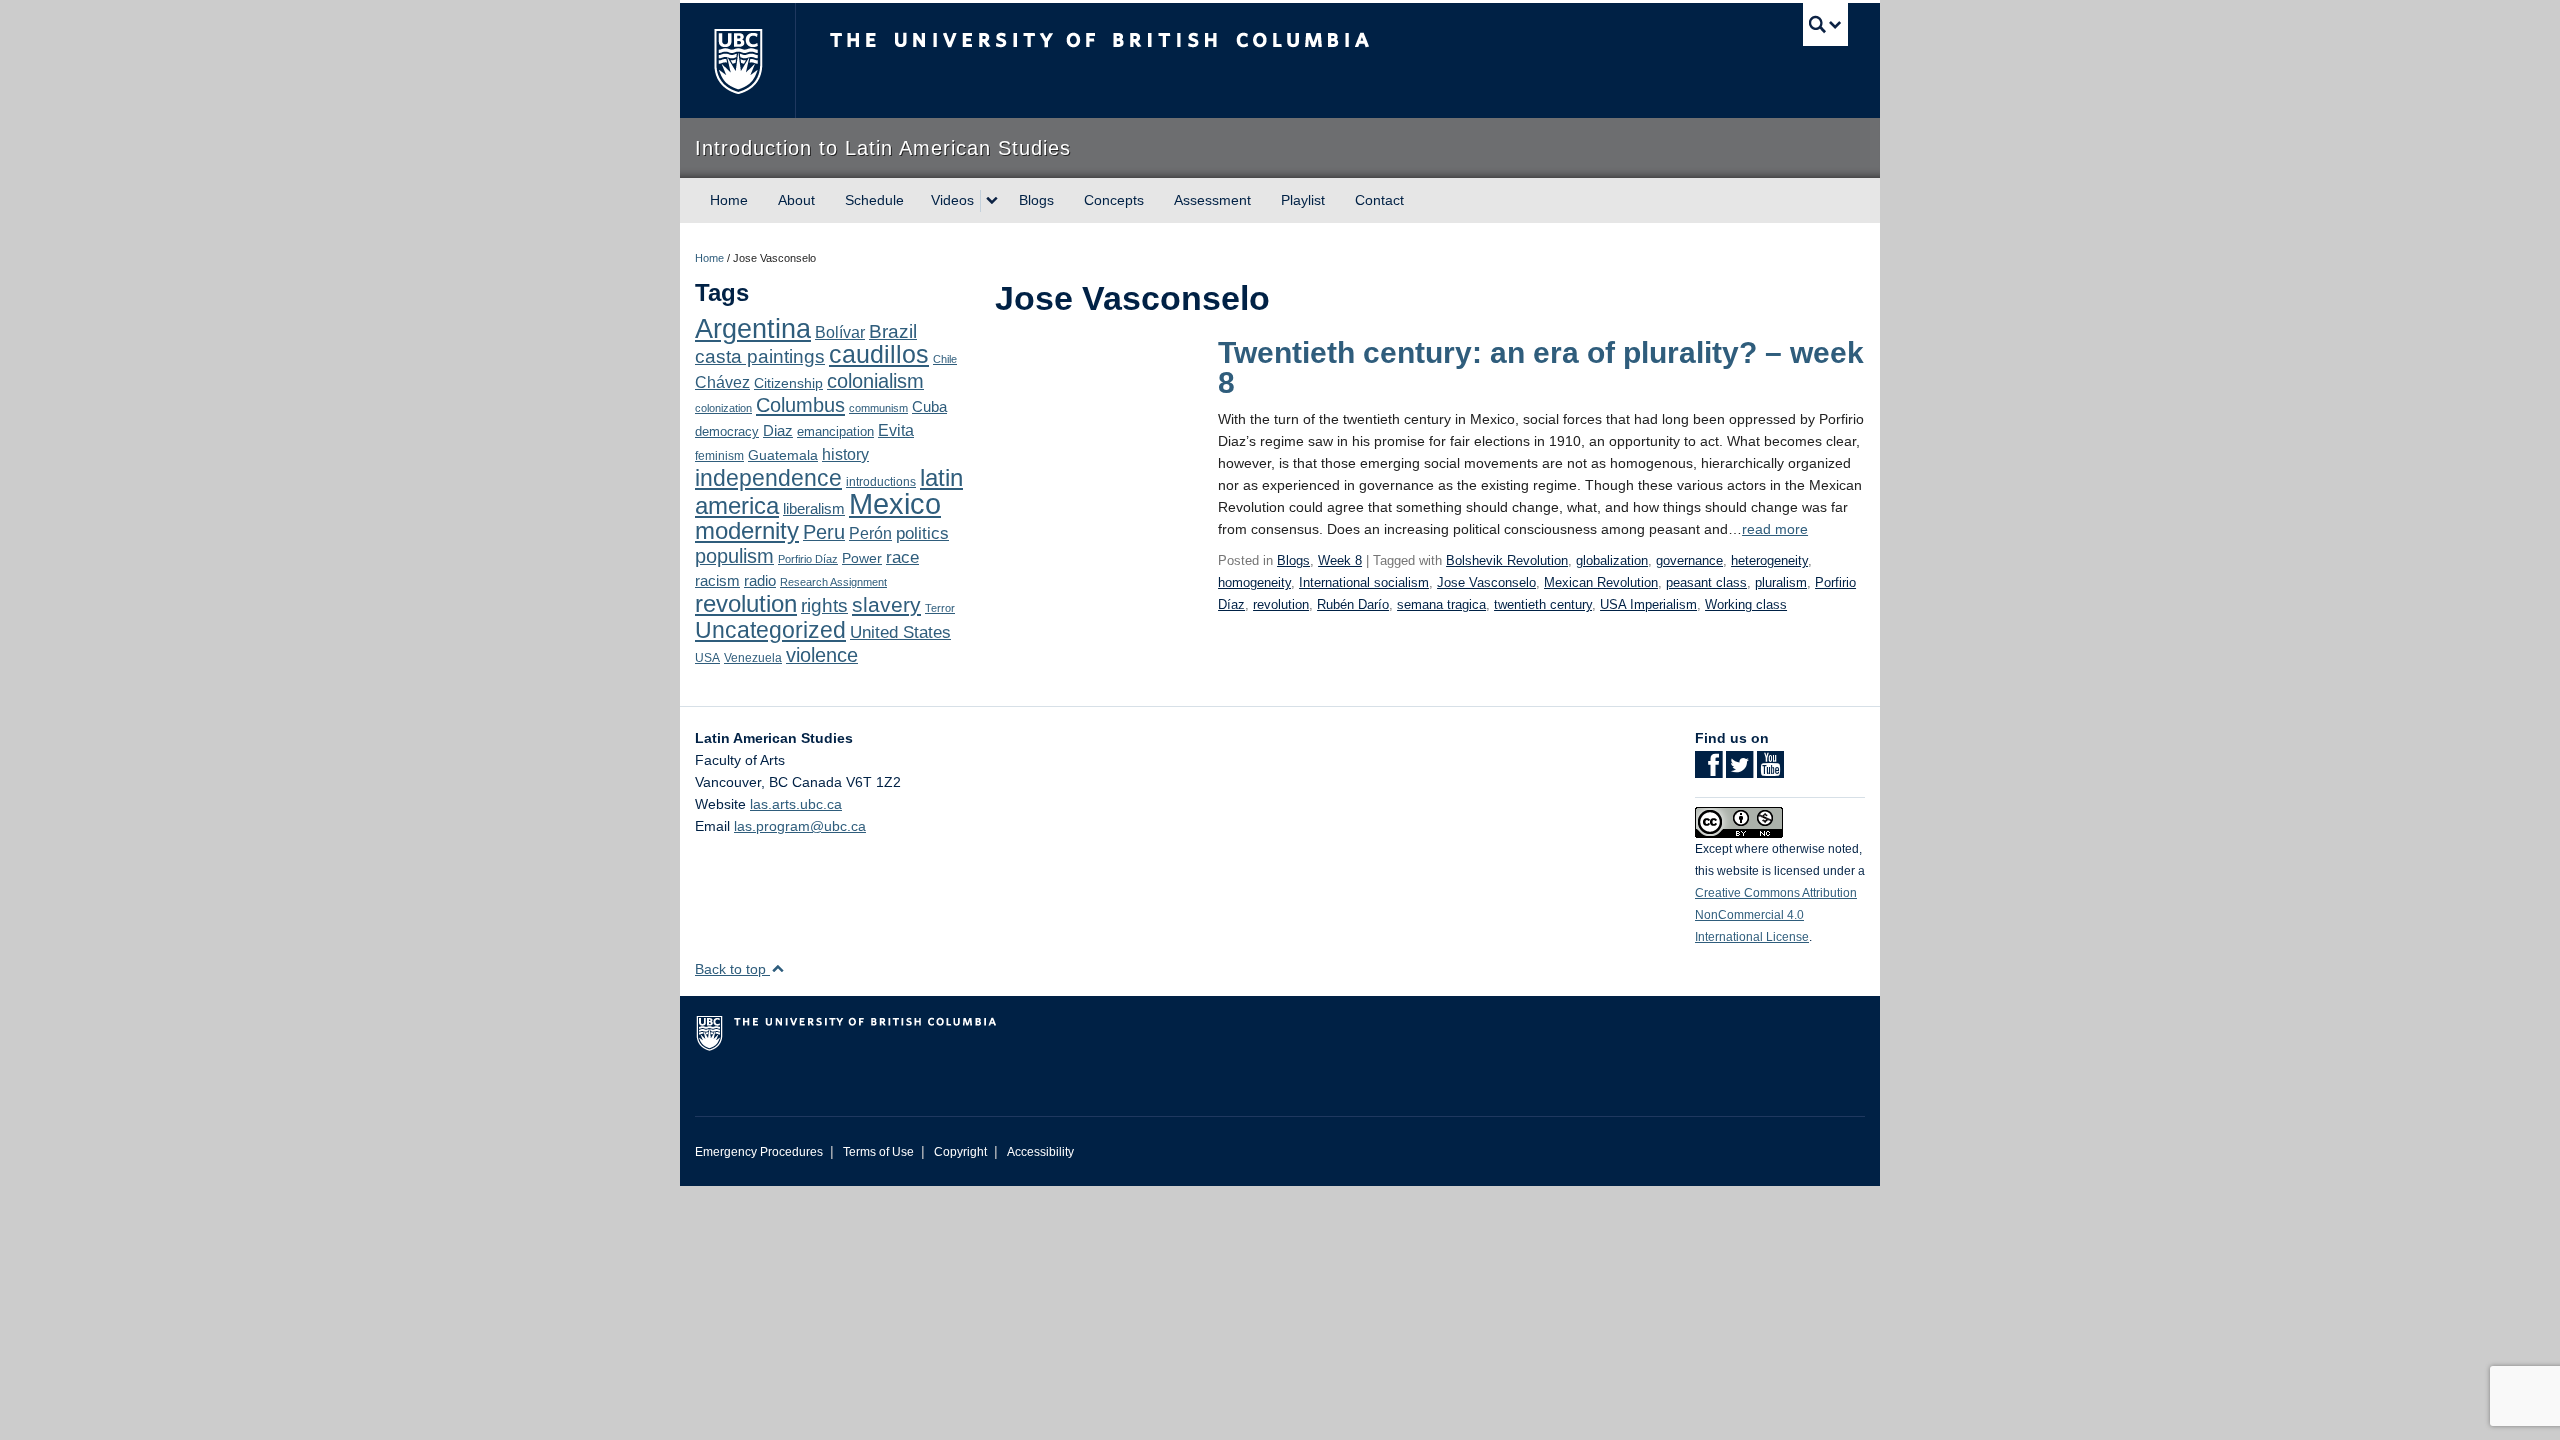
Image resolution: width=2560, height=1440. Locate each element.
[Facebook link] (1708, 771)
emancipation (835, 431)
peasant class (1706, 582)
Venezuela (753, 658)
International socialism (1364, 582)
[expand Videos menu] (992, 201)
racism (717, 581)
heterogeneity (1769, 560)
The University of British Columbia (737, 60)
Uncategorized (770, 630)
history (845, 454)
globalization (1612, 560)
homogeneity (1254, 582)
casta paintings (760, 356)
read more (1775, 529)
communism (878, 408)
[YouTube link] (1770, 771)
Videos (952, 200)
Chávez (722, 382)
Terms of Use (878, 1152)
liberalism (814, 508)
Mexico (895, 503)
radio (760, 580)
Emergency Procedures (759, 1152)
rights (824, 605)
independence (768, 478)
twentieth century (1543, 604)
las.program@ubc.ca (800, 826)
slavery (886, 604)
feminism (719, 456)
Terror (940, 608)
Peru (824, 532)
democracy (727, 431)
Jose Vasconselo (1486, 582)
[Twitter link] (1739, 771)
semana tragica (1441, 604)
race (902, 557)
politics (922, 533)
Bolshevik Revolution (1507, 560)
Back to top (732, 969)
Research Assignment (833, 582)
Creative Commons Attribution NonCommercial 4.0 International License (1776, 915)
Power (862, 558)
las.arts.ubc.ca (796, 804)
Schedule (874, 200)
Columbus (800, 405)
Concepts (1114, 200)
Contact (1379, 200)
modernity (747, 531)
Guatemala (783, 455)
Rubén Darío (1353, 604)
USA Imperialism (1648, 604)
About (796, 200)
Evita (896, 430)
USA (707, 658)
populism (734, 556)
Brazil (893, 331)
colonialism (875, 381)
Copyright (960, 1152)
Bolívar (840, 332)
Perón (870, 533)
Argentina (753, 329)
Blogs (1036, 200)
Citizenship (788, 383)
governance (1689, 560)
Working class (1746, 604)
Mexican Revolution (1601, 582)
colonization (723, 408)
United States (900, 632)
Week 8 (1340, 560)
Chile (945, 359)
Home (729, 200)
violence (822, 655)
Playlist (1303, 200)
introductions (881, 482)
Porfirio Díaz (808, 559)
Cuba (929, 407)
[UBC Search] (1825, 24)
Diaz (778, 430)
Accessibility (1040, 1152)
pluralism (1781, 582)
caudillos (879, 354)
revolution (746, 604)
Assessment (1212, 200)
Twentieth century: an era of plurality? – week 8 (1541, 367)
